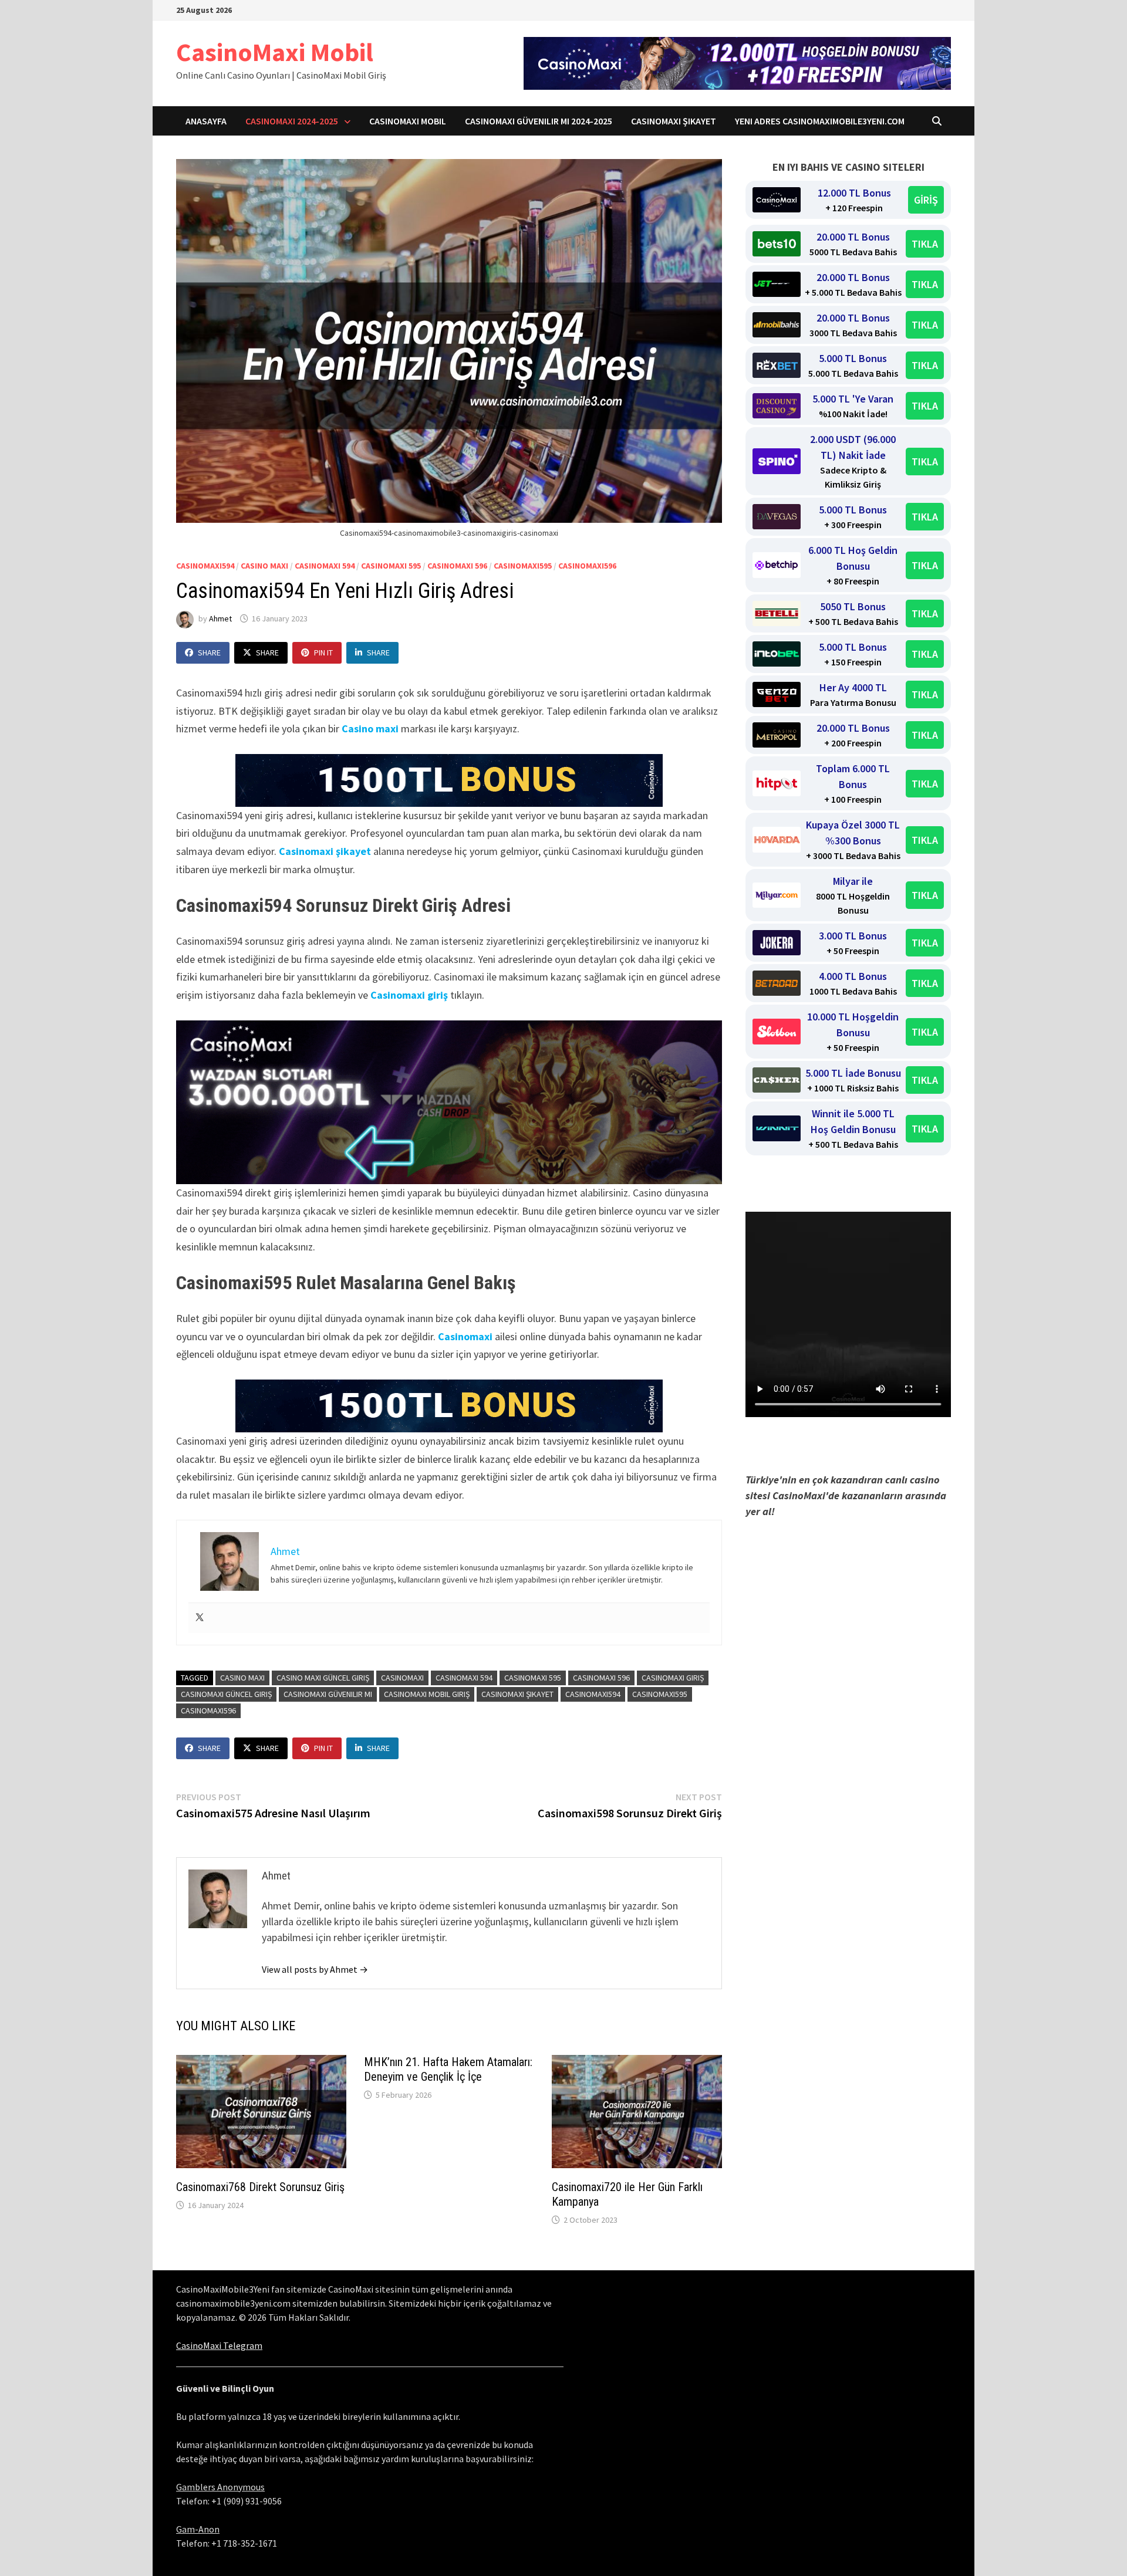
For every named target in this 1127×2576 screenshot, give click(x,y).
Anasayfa (206, 121)
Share (209, 653)
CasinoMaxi (402, 1678)
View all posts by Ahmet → (315, 1969)
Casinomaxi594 (205, 566)
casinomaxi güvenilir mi (328, 1694)
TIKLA (925, 244)
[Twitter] (200, 1618)
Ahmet (220, 618)
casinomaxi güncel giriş (226, 1694)
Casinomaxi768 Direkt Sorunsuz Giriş (260, 2187)
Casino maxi (370, 728)
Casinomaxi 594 (325, 566)
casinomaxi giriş (673, 1678)
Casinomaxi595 (523, 566)
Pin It (323, 653)
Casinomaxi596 (587, 566)
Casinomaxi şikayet (325, 851)
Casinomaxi (465, 1336)
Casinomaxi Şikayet (674, 121)
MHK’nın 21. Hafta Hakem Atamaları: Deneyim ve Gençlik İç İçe (448, 2069)
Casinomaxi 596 (457, 566)
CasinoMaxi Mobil (275, 52)
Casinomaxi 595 (391, 566)
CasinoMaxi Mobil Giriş (427, 1694)
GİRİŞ (926, 200)
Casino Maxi (264, 566)
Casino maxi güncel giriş (323, 1678)
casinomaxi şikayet (517, 1694)
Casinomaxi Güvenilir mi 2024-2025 (539, 121)
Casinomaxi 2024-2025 (292, 121)
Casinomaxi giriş (409, 995)
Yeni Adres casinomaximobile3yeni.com (820, 121)
